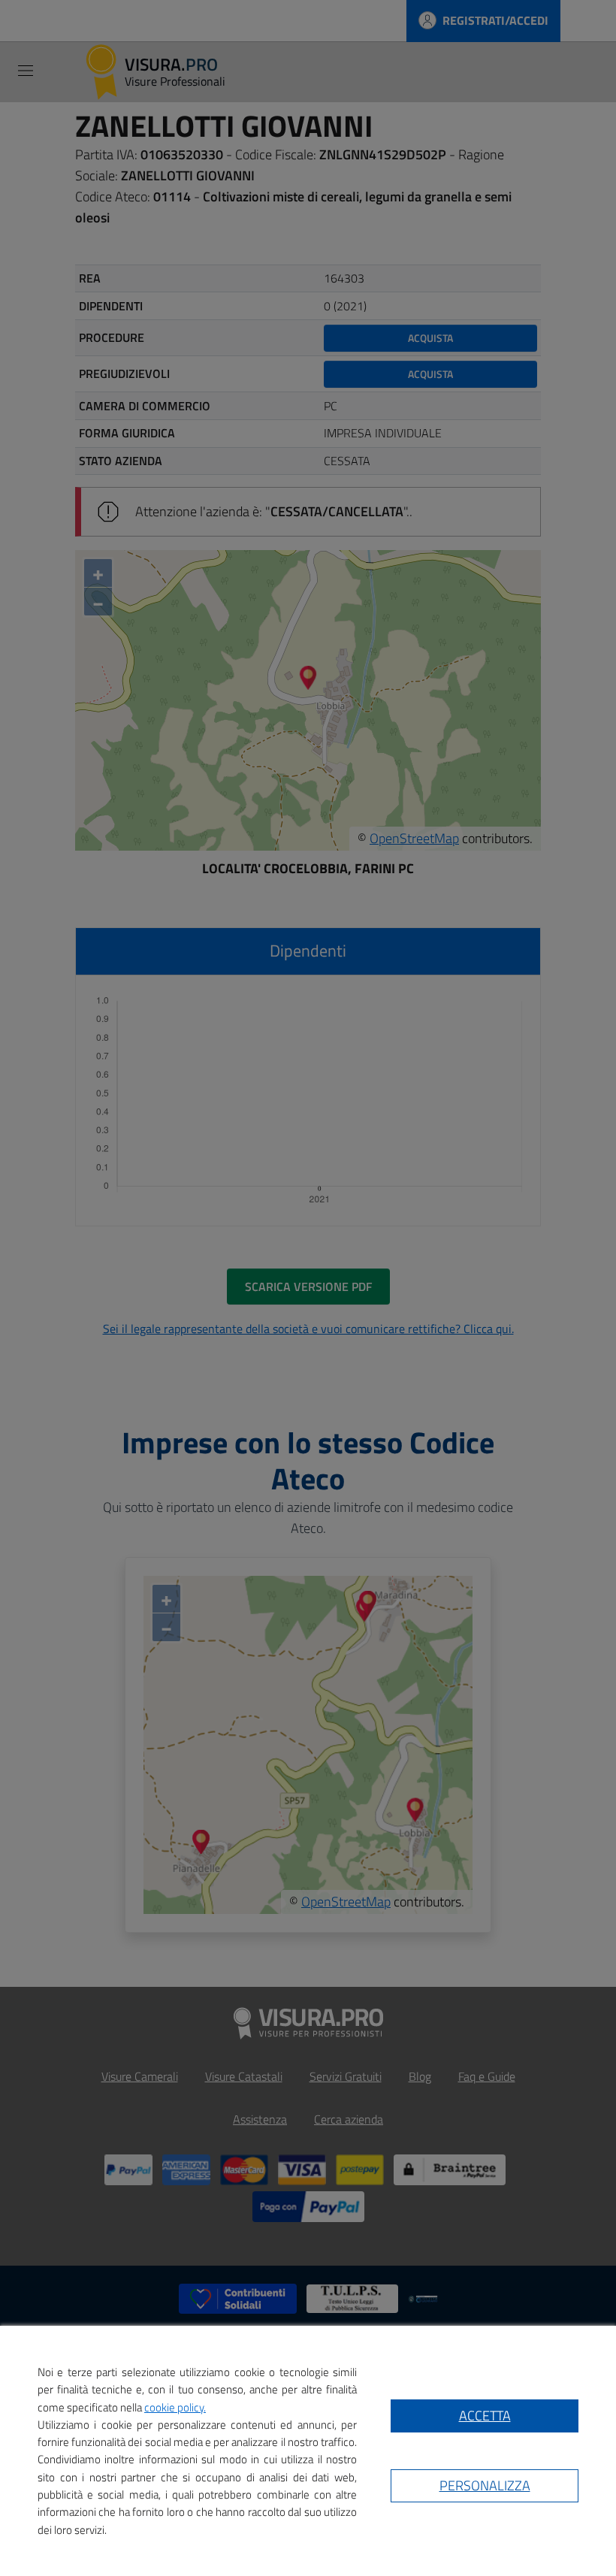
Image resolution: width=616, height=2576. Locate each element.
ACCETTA (485, 2416)
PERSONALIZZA (485, 2485)
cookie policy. (175, 2407)
